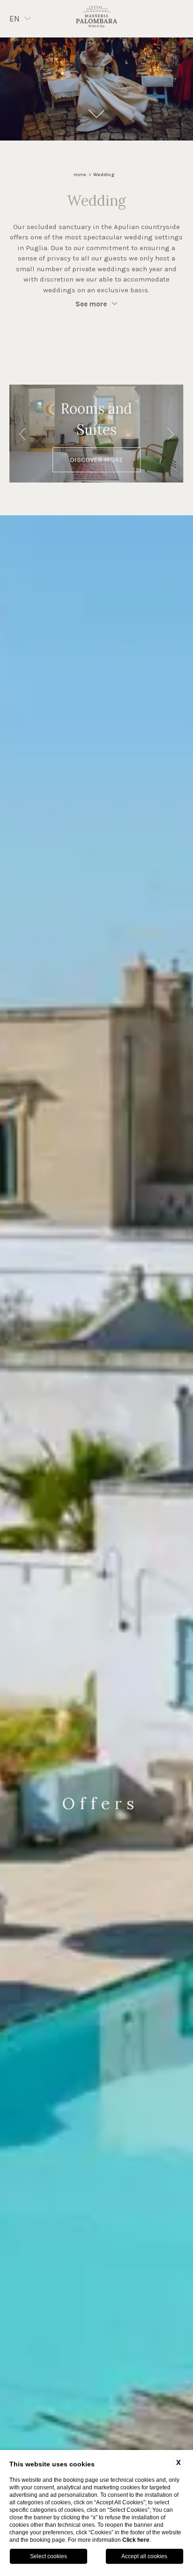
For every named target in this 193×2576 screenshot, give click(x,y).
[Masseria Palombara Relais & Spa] (96, 19)
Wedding (104, 175)
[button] (23, 435)
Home (80, 175)
